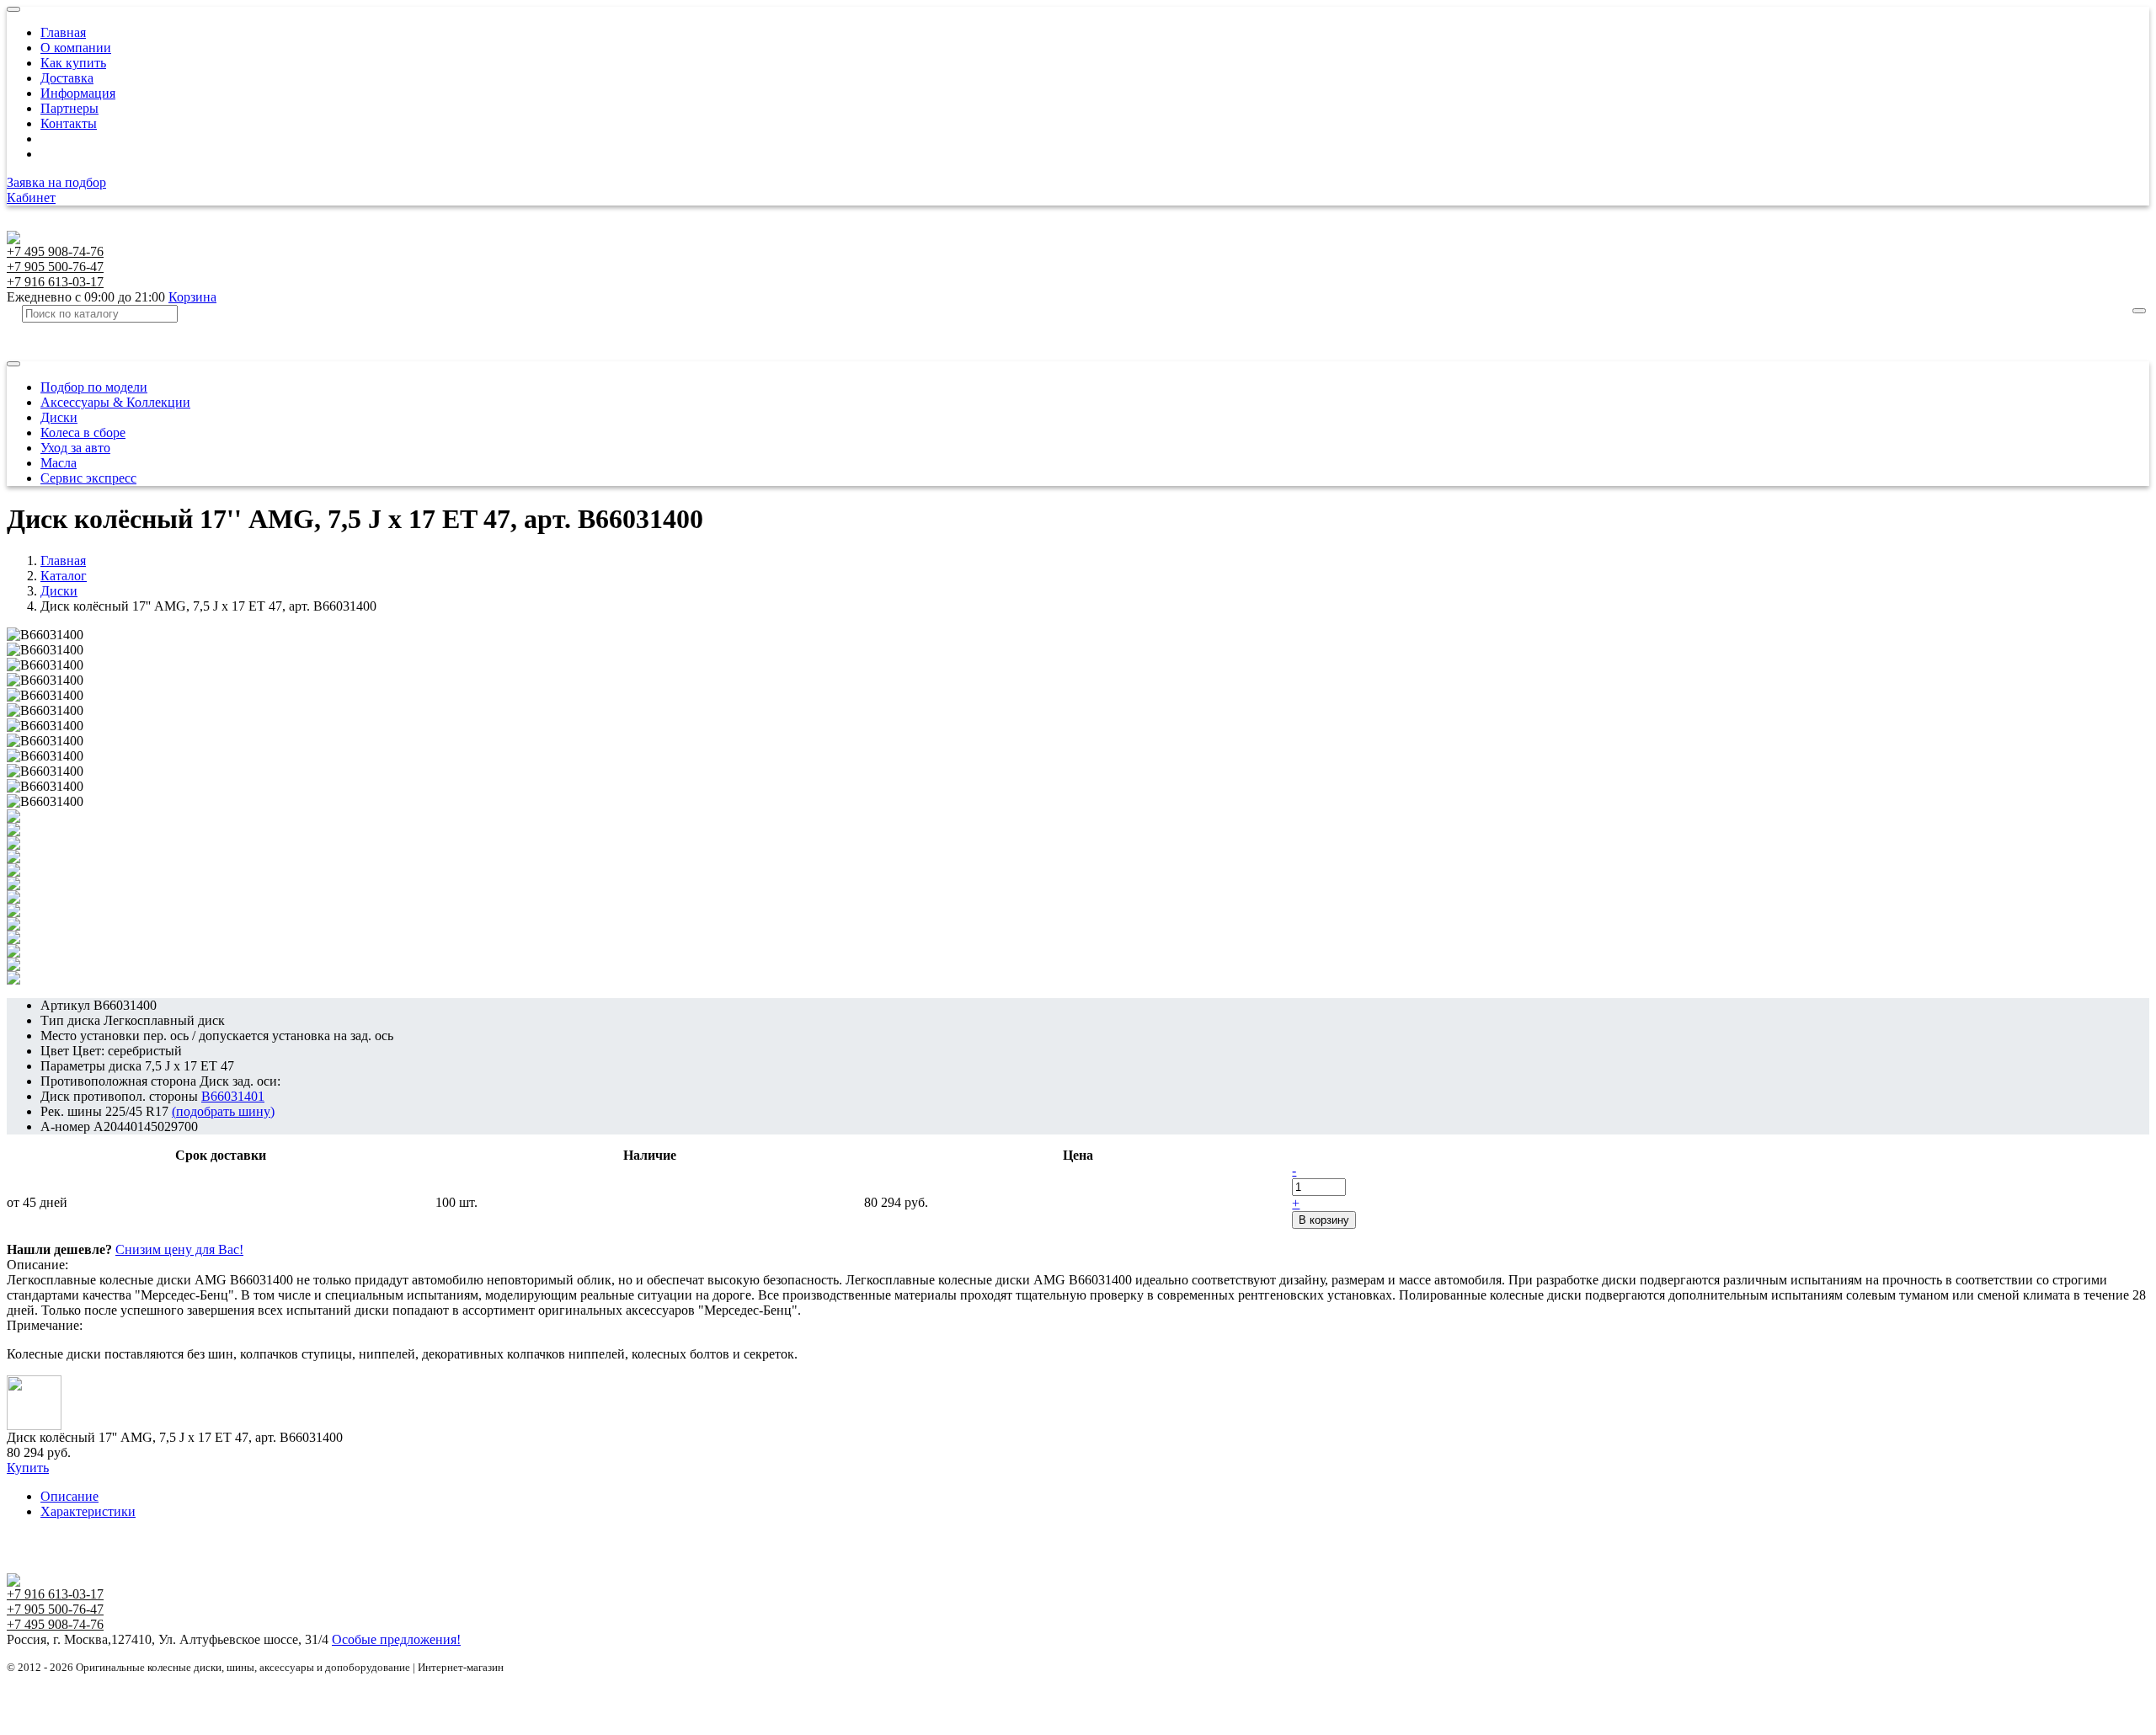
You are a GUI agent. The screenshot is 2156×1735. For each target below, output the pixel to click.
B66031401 (233, 1096)
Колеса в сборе (83, 432)
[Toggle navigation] (13, 9)
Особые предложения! (396, 1639)
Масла (59, 463)
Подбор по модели (94, 387)
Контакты (69, 123)
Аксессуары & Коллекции (115, 402)
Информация (78, 93)
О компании (76, 48)
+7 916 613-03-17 (55, 282)
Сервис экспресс (88, 478)
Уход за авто (75, 448)
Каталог (64, 576)
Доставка (67, 78)
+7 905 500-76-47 (55, 267)
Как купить (73, 63)
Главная (63, 32)
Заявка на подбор (56, 182)
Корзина (192, 297)
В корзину (1324, 1220)
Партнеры (69, 108)
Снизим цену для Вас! (179, 1249)
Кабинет (31, 198)
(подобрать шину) (223, 1111)
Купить (28, 1468)
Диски (59, 417)
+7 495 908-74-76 (55, 251)
